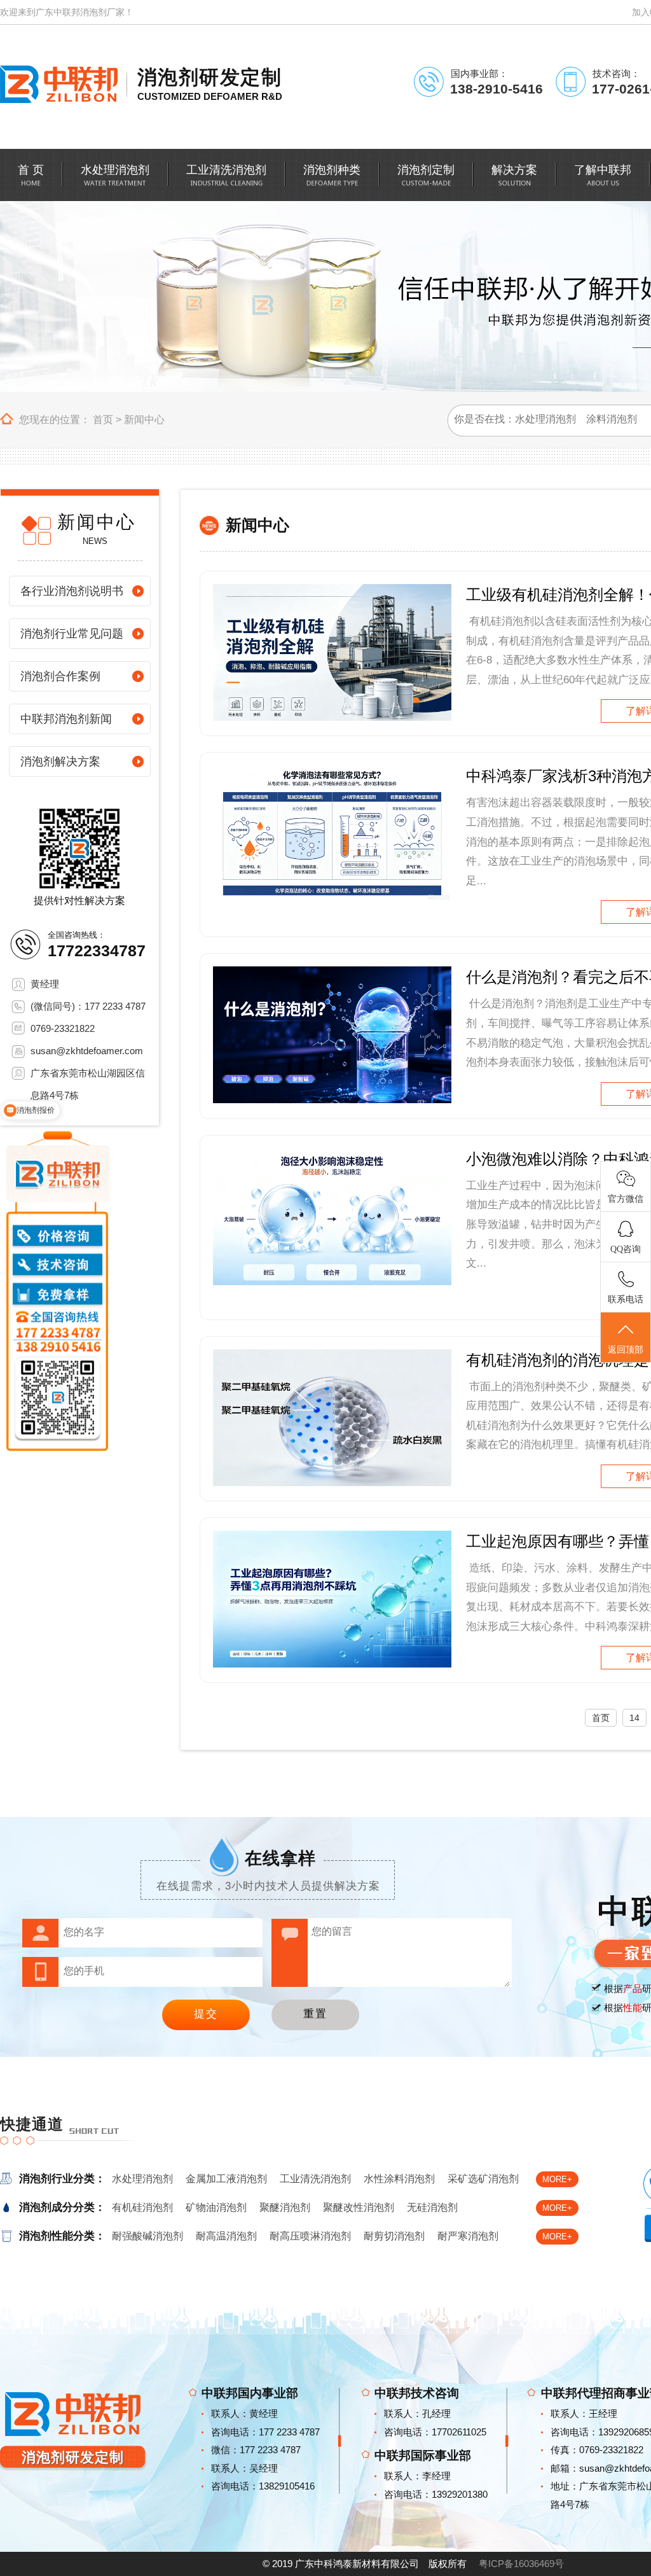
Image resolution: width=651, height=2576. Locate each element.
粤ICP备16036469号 (521, 2564)
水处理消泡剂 (142, 2179)
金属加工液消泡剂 (226, 2179)
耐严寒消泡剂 (468, 2236)
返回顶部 (626, 1350)
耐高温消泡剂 (226, 2236)
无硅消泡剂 (432, 2207)
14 (634, 1718)
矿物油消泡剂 (216, 2207)
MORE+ (557, 2179)
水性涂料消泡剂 (399, 2179)
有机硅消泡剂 (142, 2207)
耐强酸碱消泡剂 (147, 2236)
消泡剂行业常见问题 (72, 634)
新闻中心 (144, 420)
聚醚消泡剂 (285, 2207)
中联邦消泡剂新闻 (66, 719)
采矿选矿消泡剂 (483, 2179)
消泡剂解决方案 (60, 762)
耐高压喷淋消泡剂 (310, 2236)
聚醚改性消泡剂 (359, 2207)
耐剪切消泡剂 (394, 2236)
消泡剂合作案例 (60, 676)
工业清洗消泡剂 (315, 2179)
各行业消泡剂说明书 (72, 591)
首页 (103, 420)
